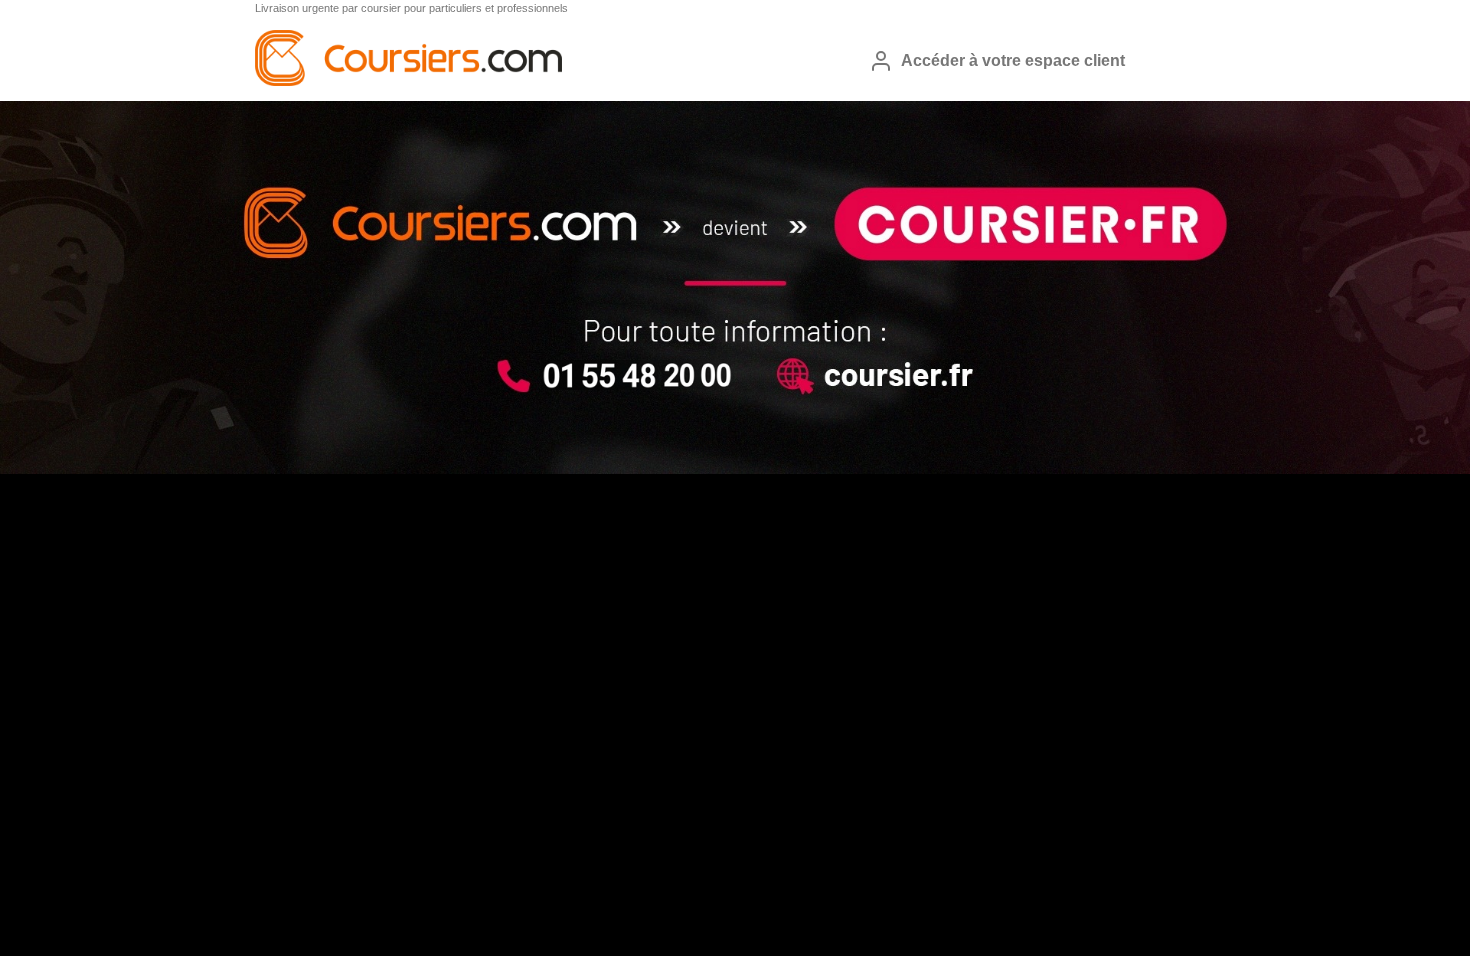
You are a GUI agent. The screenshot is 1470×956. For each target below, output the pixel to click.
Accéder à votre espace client (1013, 60)
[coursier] (408, 82)
